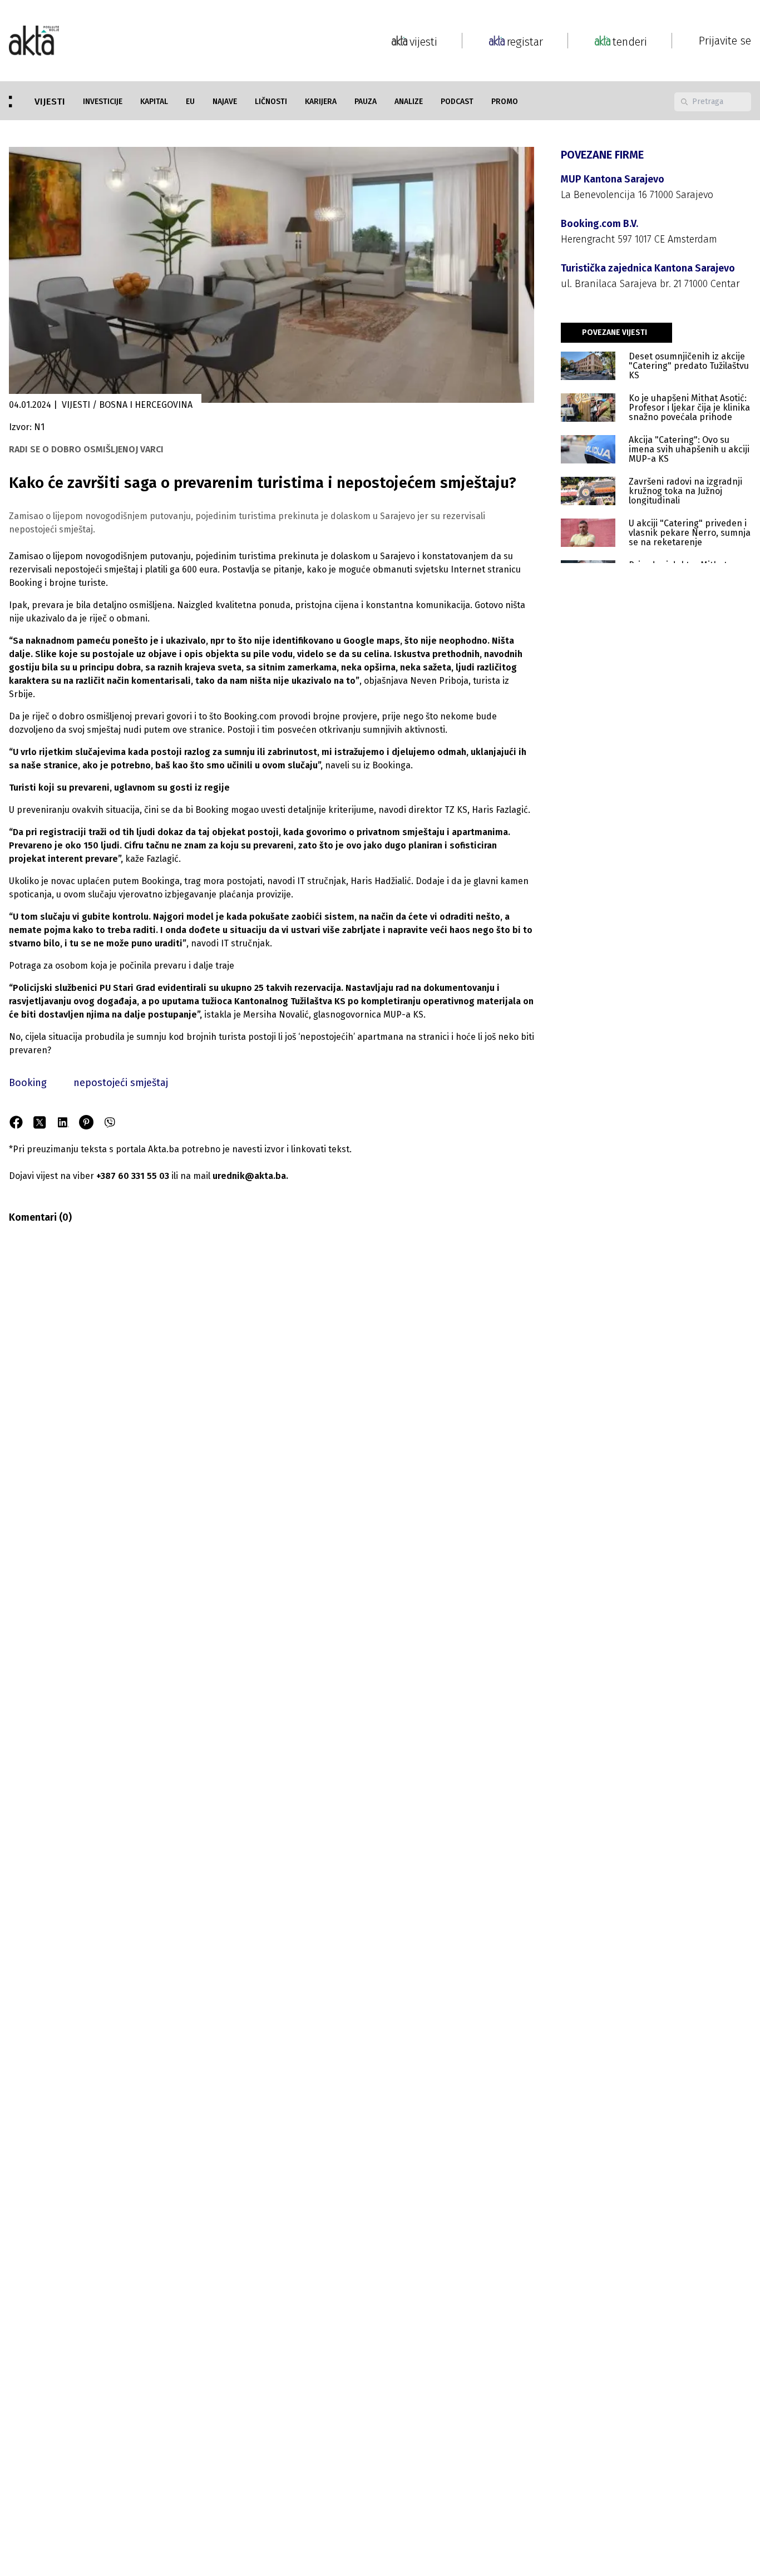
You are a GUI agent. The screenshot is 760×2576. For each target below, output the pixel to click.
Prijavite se (725, 41)
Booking (28, 1083)
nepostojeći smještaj (121, 1083)
